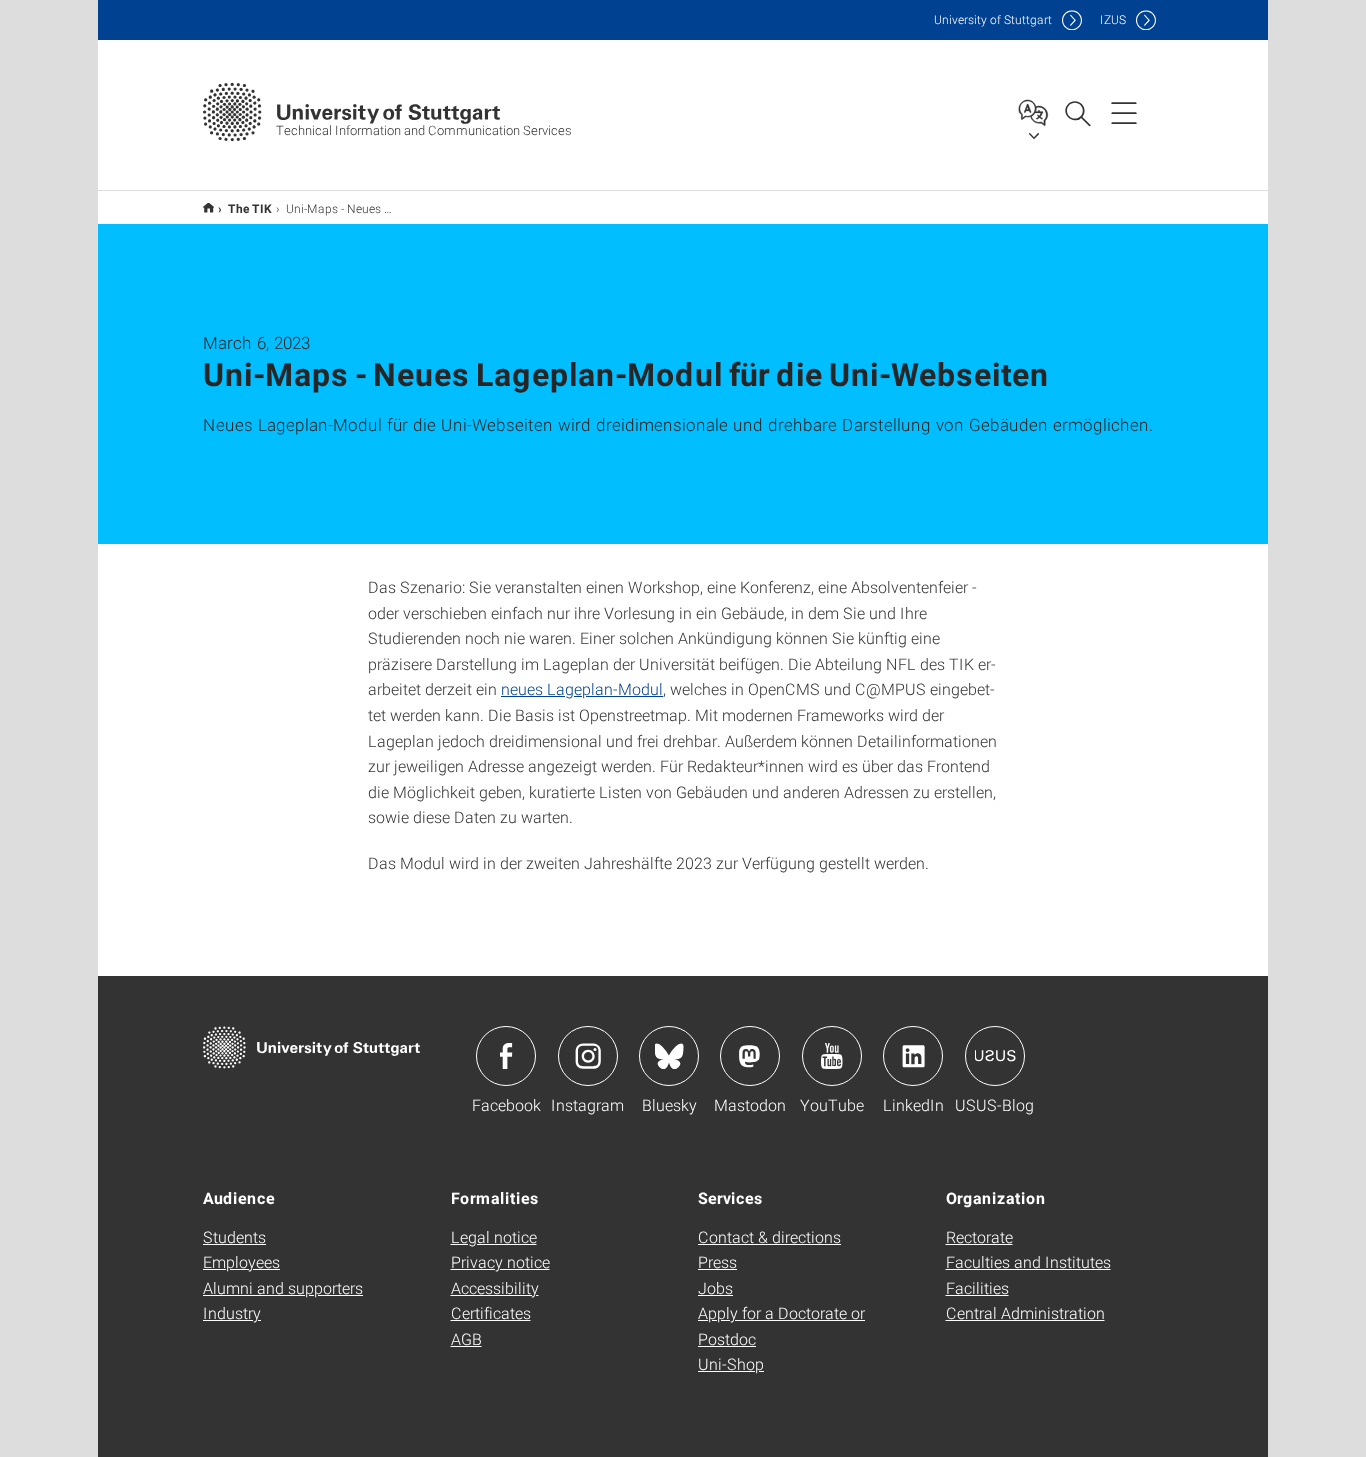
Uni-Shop (731, 1363)
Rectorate (979, 1236)
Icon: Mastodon (750, 1056)
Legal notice (494, 1236)
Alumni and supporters (283, 1287)
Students (234, 1236)
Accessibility (495, 1287)
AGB (466, 1338)
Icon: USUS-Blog (995, 1056)
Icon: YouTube (832, 1056)
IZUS (1113, 19)
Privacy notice (500, 1261)
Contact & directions (769, 1236)
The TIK (250, 208)
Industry (232, 1312)
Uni (993, 19)
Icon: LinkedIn (913, 1056)
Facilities (977, 1287)
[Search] (1077, 112)
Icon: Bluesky (669, 1056)
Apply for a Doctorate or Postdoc (781, 1325)
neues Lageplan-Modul (582, 688)
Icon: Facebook (506, 1056)
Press (717, 1261)
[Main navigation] (1124, 112)
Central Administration (1025, 1312)
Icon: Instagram (588, 1056)
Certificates (491, 1312)
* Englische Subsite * (208, 207)
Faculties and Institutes (1028, 1261)
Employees (241, 1261)
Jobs (715, 1287)
